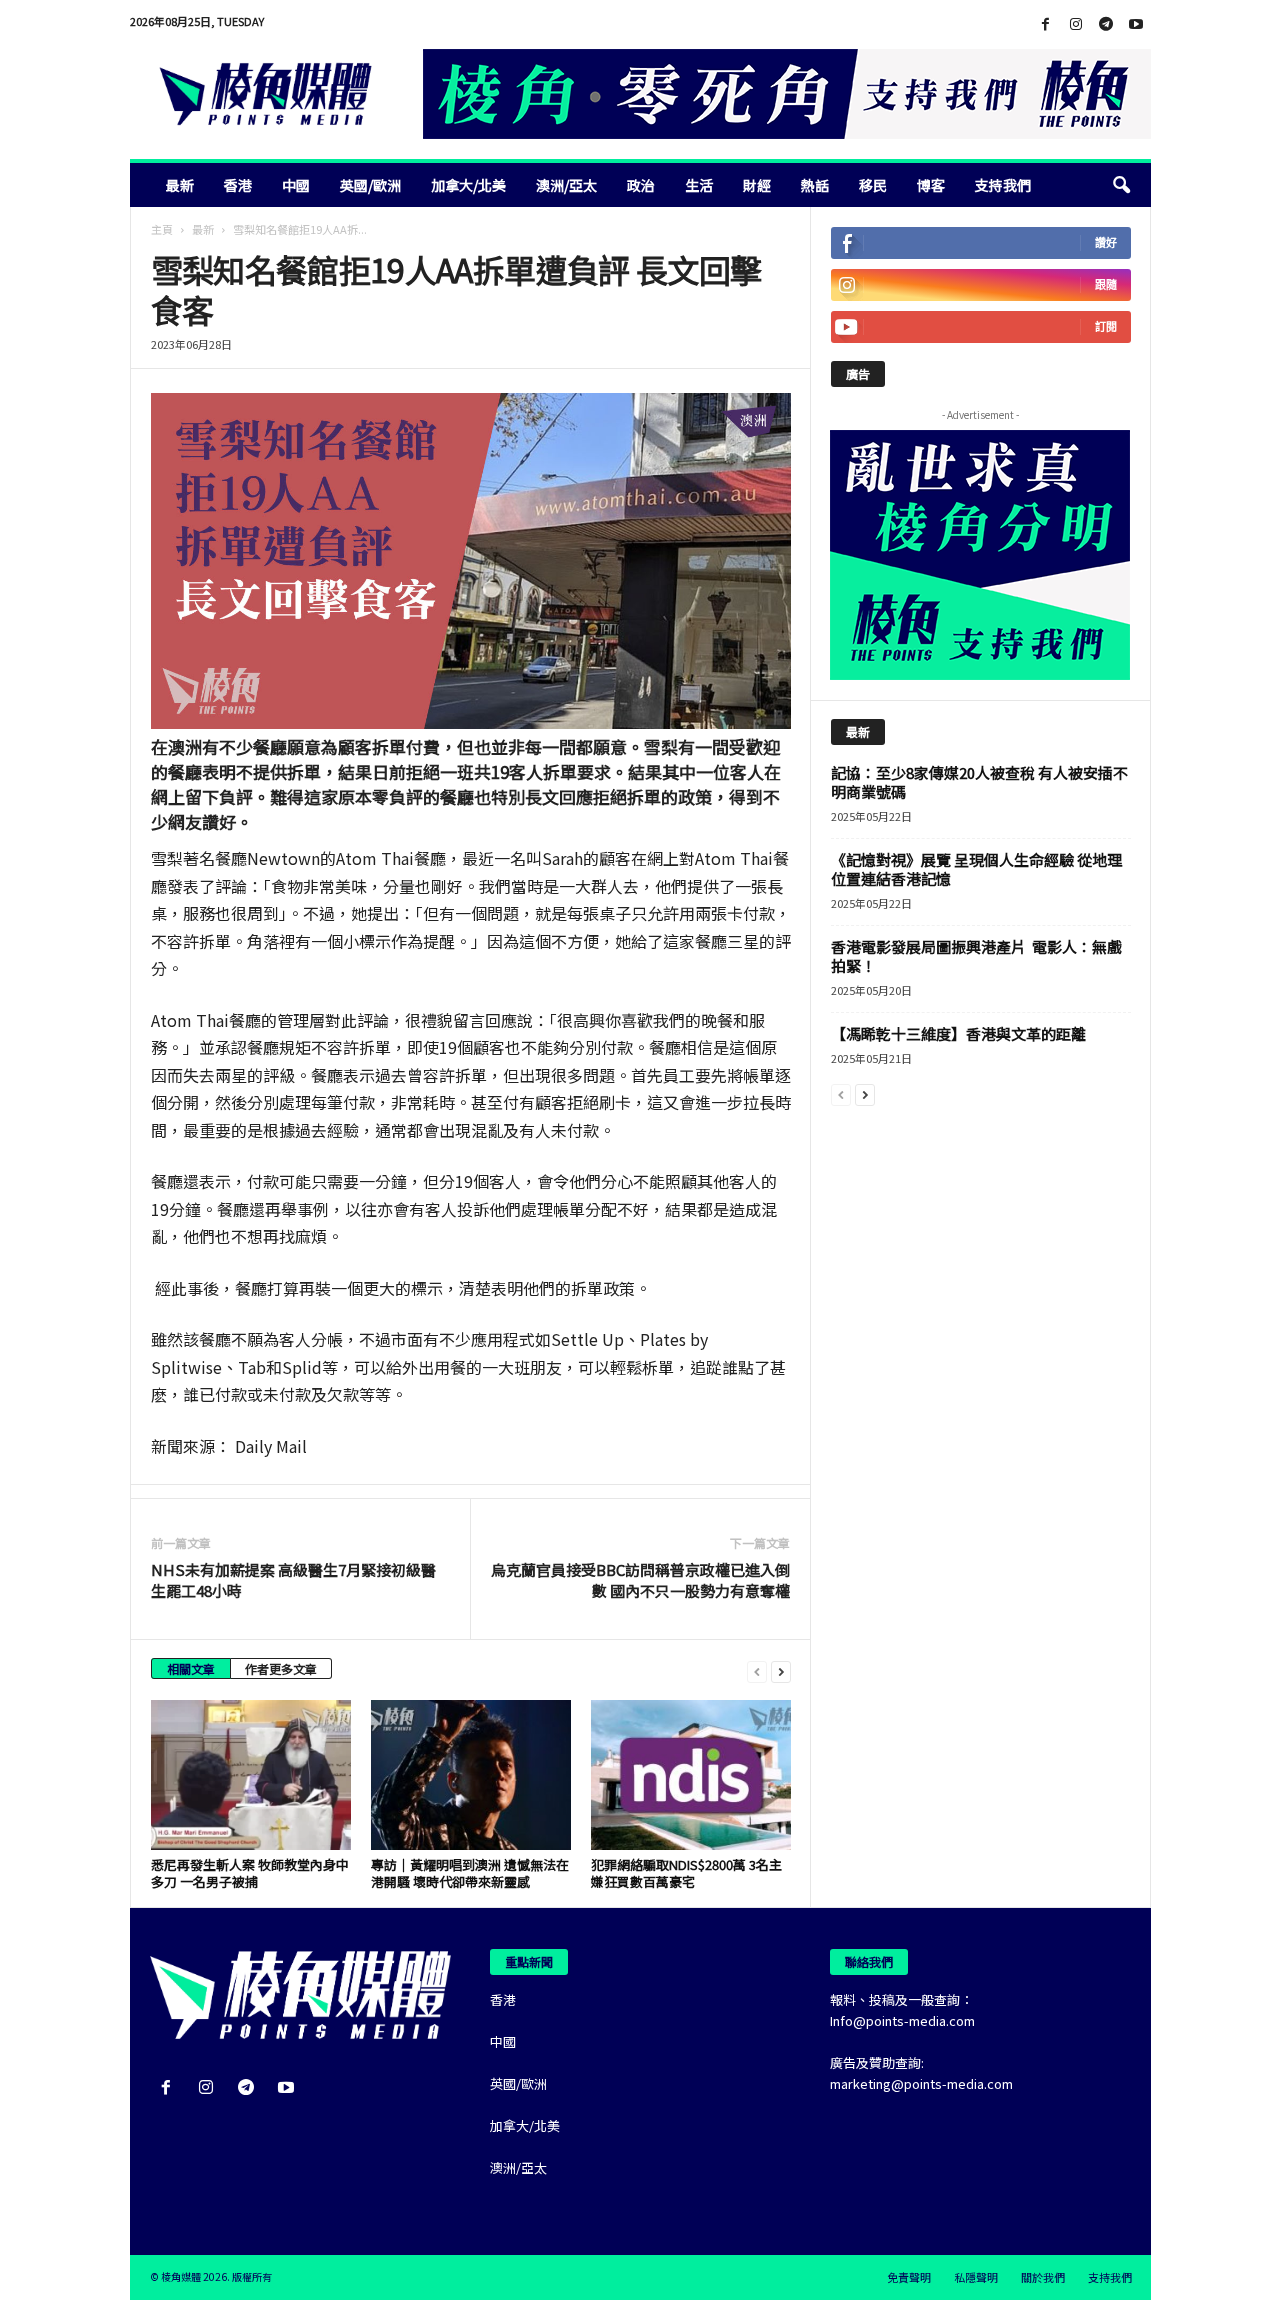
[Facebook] (1046, 24)
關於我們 (1043, 2277)
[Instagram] (1076, 24)
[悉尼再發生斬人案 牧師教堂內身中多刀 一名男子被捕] (251, 1775)
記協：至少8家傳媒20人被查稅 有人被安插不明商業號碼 (979, 782)
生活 (699, 185)
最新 (180, 185)
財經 (757, 185)
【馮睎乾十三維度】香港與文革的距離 (958, 1033)
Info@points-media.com (902, 2020)
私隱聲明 (976, 2277)
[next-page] (781, 1670)
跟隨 (1106, 284)
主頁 (162, 229)
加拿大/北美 (468, 185)
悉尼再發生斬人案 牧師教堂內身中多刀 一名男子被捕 (250, 1873)
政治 (641, 185)
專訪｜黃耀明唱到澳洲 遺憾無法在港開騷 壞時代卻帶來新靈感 (470, 1873)
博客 (931, 185)
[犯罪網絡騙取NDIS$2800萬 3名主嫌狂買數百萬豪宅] (691, 1775)
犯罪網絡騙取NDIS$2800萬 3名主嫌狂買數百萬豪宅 (686, 1873)
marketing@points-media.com (921, 2083)
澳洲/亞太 (566, 185)
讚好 (1106, 242)
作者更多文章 (281, 1668)
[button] (1121, 185)
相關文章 (191, 1668)
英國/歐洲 (370, 185)
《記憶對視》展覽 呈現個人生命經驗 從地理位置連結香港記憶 (976, 869)
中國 (296, 185)
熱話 (815, 185)
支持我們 (1003, 185)
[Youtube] (1136, 24)
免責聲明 (909, 2277)
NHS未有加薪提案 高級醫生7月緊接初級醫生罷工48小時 (293, 1580)
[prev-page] (757, 1670)
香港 (238, 185)
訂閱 (1106, 326)
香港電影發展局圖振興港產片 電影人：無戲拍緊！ (976, 956)
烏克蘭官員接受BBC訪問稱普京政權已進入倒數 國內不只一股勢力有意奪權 (640, 1580)
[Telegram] (1106, 24)
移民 (873, 185)
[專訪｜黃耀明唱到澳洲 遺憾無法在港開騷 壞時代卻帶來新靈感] (471, 1775)
